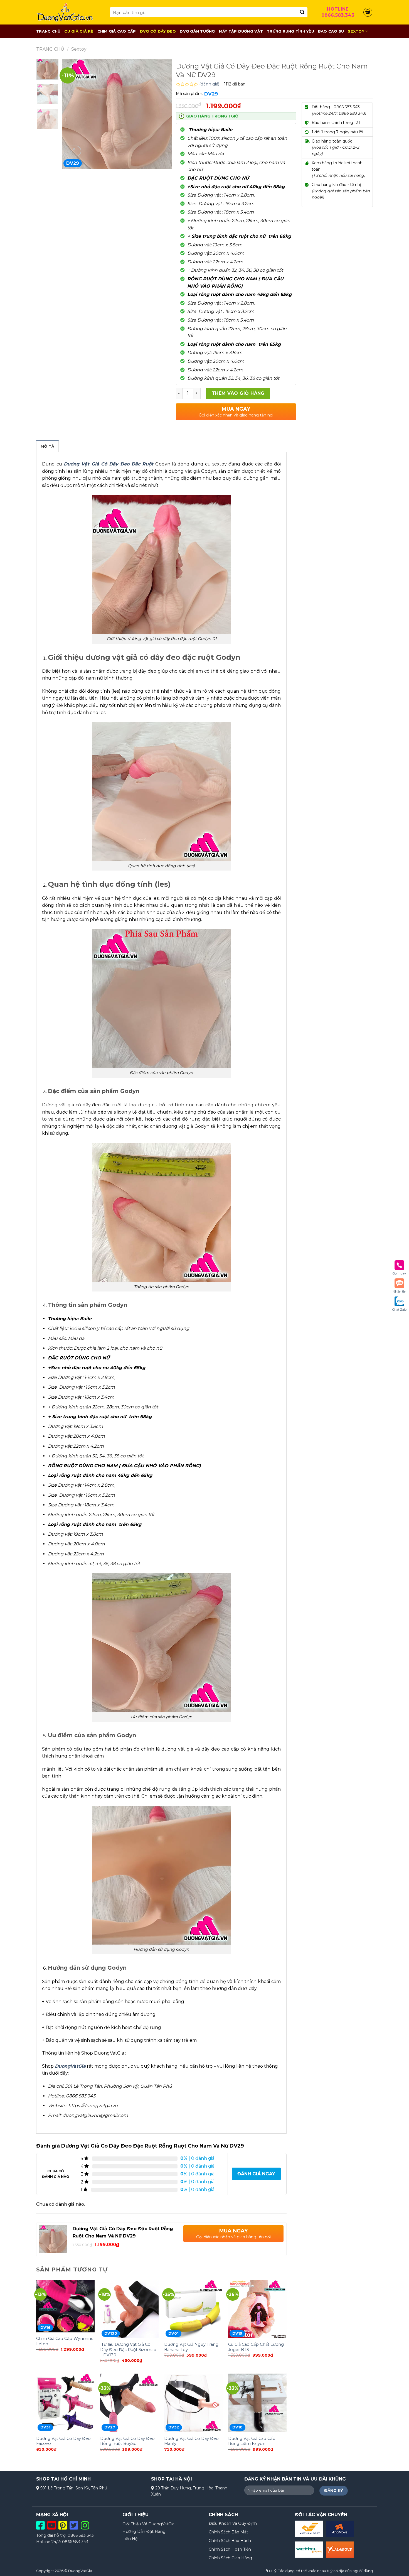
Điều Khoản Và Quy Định (233, 2523)
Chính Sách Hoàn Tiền (230, 2549)
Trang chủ (50, 49)
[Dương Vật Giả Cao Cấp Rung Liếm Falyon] (257, 2403)
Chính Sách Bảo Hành (230, 2541)
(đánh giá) (210, 84)
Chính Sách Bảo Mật (228, 2532)
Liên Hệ (130, 2539)
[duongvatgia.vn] (69, 12)
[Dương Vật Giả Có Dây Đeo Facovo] (65, 2403)
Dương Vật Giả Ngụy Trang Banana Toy (191, 2347)
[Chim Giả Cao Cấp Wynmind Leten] (65, 2306)
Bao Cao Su (331, 31)
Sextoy (356, 31)
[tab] (47, 446)
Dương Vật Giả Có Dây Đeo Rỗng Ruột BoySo (127, 2441)
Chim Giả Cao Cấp (117, 31)
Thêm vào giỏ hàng (238, 393)
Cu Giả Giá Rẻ (79, 31)
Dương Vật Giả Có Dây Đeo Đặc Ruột (109, 464)
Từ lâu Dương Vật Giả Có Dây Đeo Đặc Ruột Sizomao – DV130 (128, 2350)
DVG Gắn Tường (197, 31)
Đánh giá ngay (256, 2174)
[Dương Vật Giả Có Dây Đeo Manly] (193, 2403)
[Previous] (71, 114)
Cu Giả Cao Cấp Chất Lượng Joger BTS (256, 2347)
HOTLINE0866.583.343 (338, 12)
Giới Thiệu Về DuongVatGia (148, 2524)
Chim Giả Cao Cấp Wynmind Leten (65, 2341)
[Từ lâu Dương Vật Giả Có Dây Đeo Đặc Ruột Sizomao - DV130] (129, 2309)
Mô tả (47, 446)
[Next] (162, 114)
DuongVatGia (70, 2066)
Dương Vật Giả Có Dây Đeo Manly (191, 2441)
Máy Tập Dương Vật (241, 31)
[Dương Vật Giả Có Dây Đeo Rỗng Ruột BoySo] (129, 2403)
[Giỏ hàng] (368, 12)
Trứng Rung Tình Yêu (290, 31)
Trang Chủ (48, 31)
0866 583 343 (81, 2535)
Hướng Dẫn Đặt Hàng (144, 2531)
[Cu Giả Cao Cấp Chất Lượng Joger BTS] (257, 2309)
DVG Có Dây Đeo (158, 31)
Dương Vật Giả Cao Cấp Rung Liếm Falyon (252, 2441)
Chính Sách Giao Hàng (230, 2558)
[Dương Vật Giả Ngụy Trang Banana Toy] (193, 2309)
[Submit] (302, 12)
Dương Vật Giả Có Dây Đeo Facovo (63, 2441)
